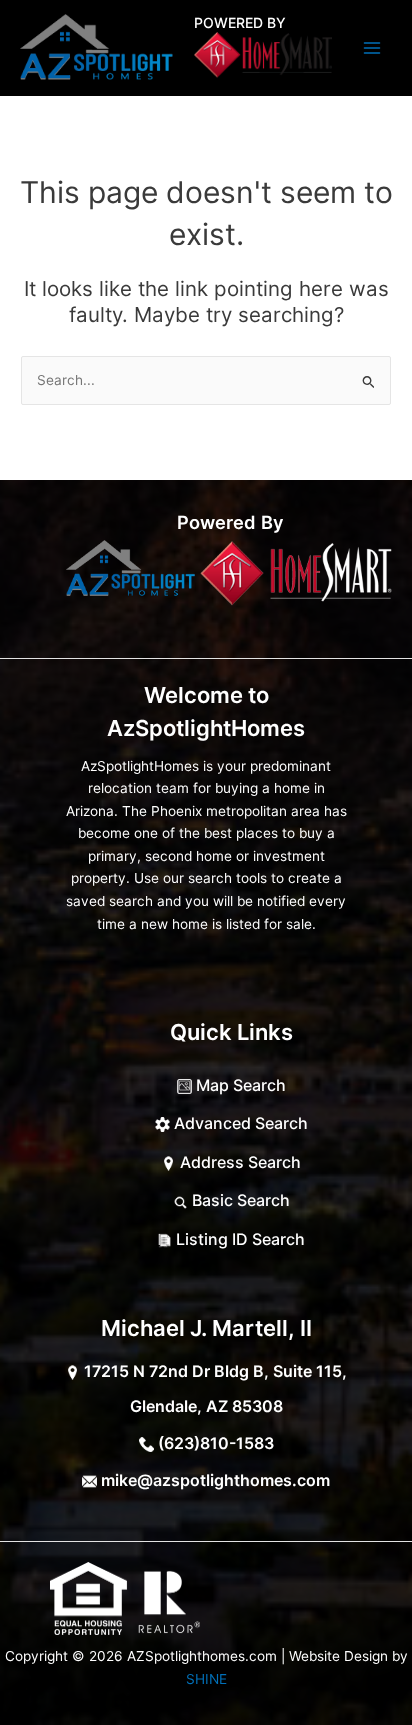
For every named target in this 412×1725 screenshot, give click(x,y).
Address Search (238, 1162)
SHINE (206, 1679)
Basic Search (239, 1200)
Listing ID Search (238, 1239)
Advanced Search (239, 1123)
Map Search (239, 1085)
